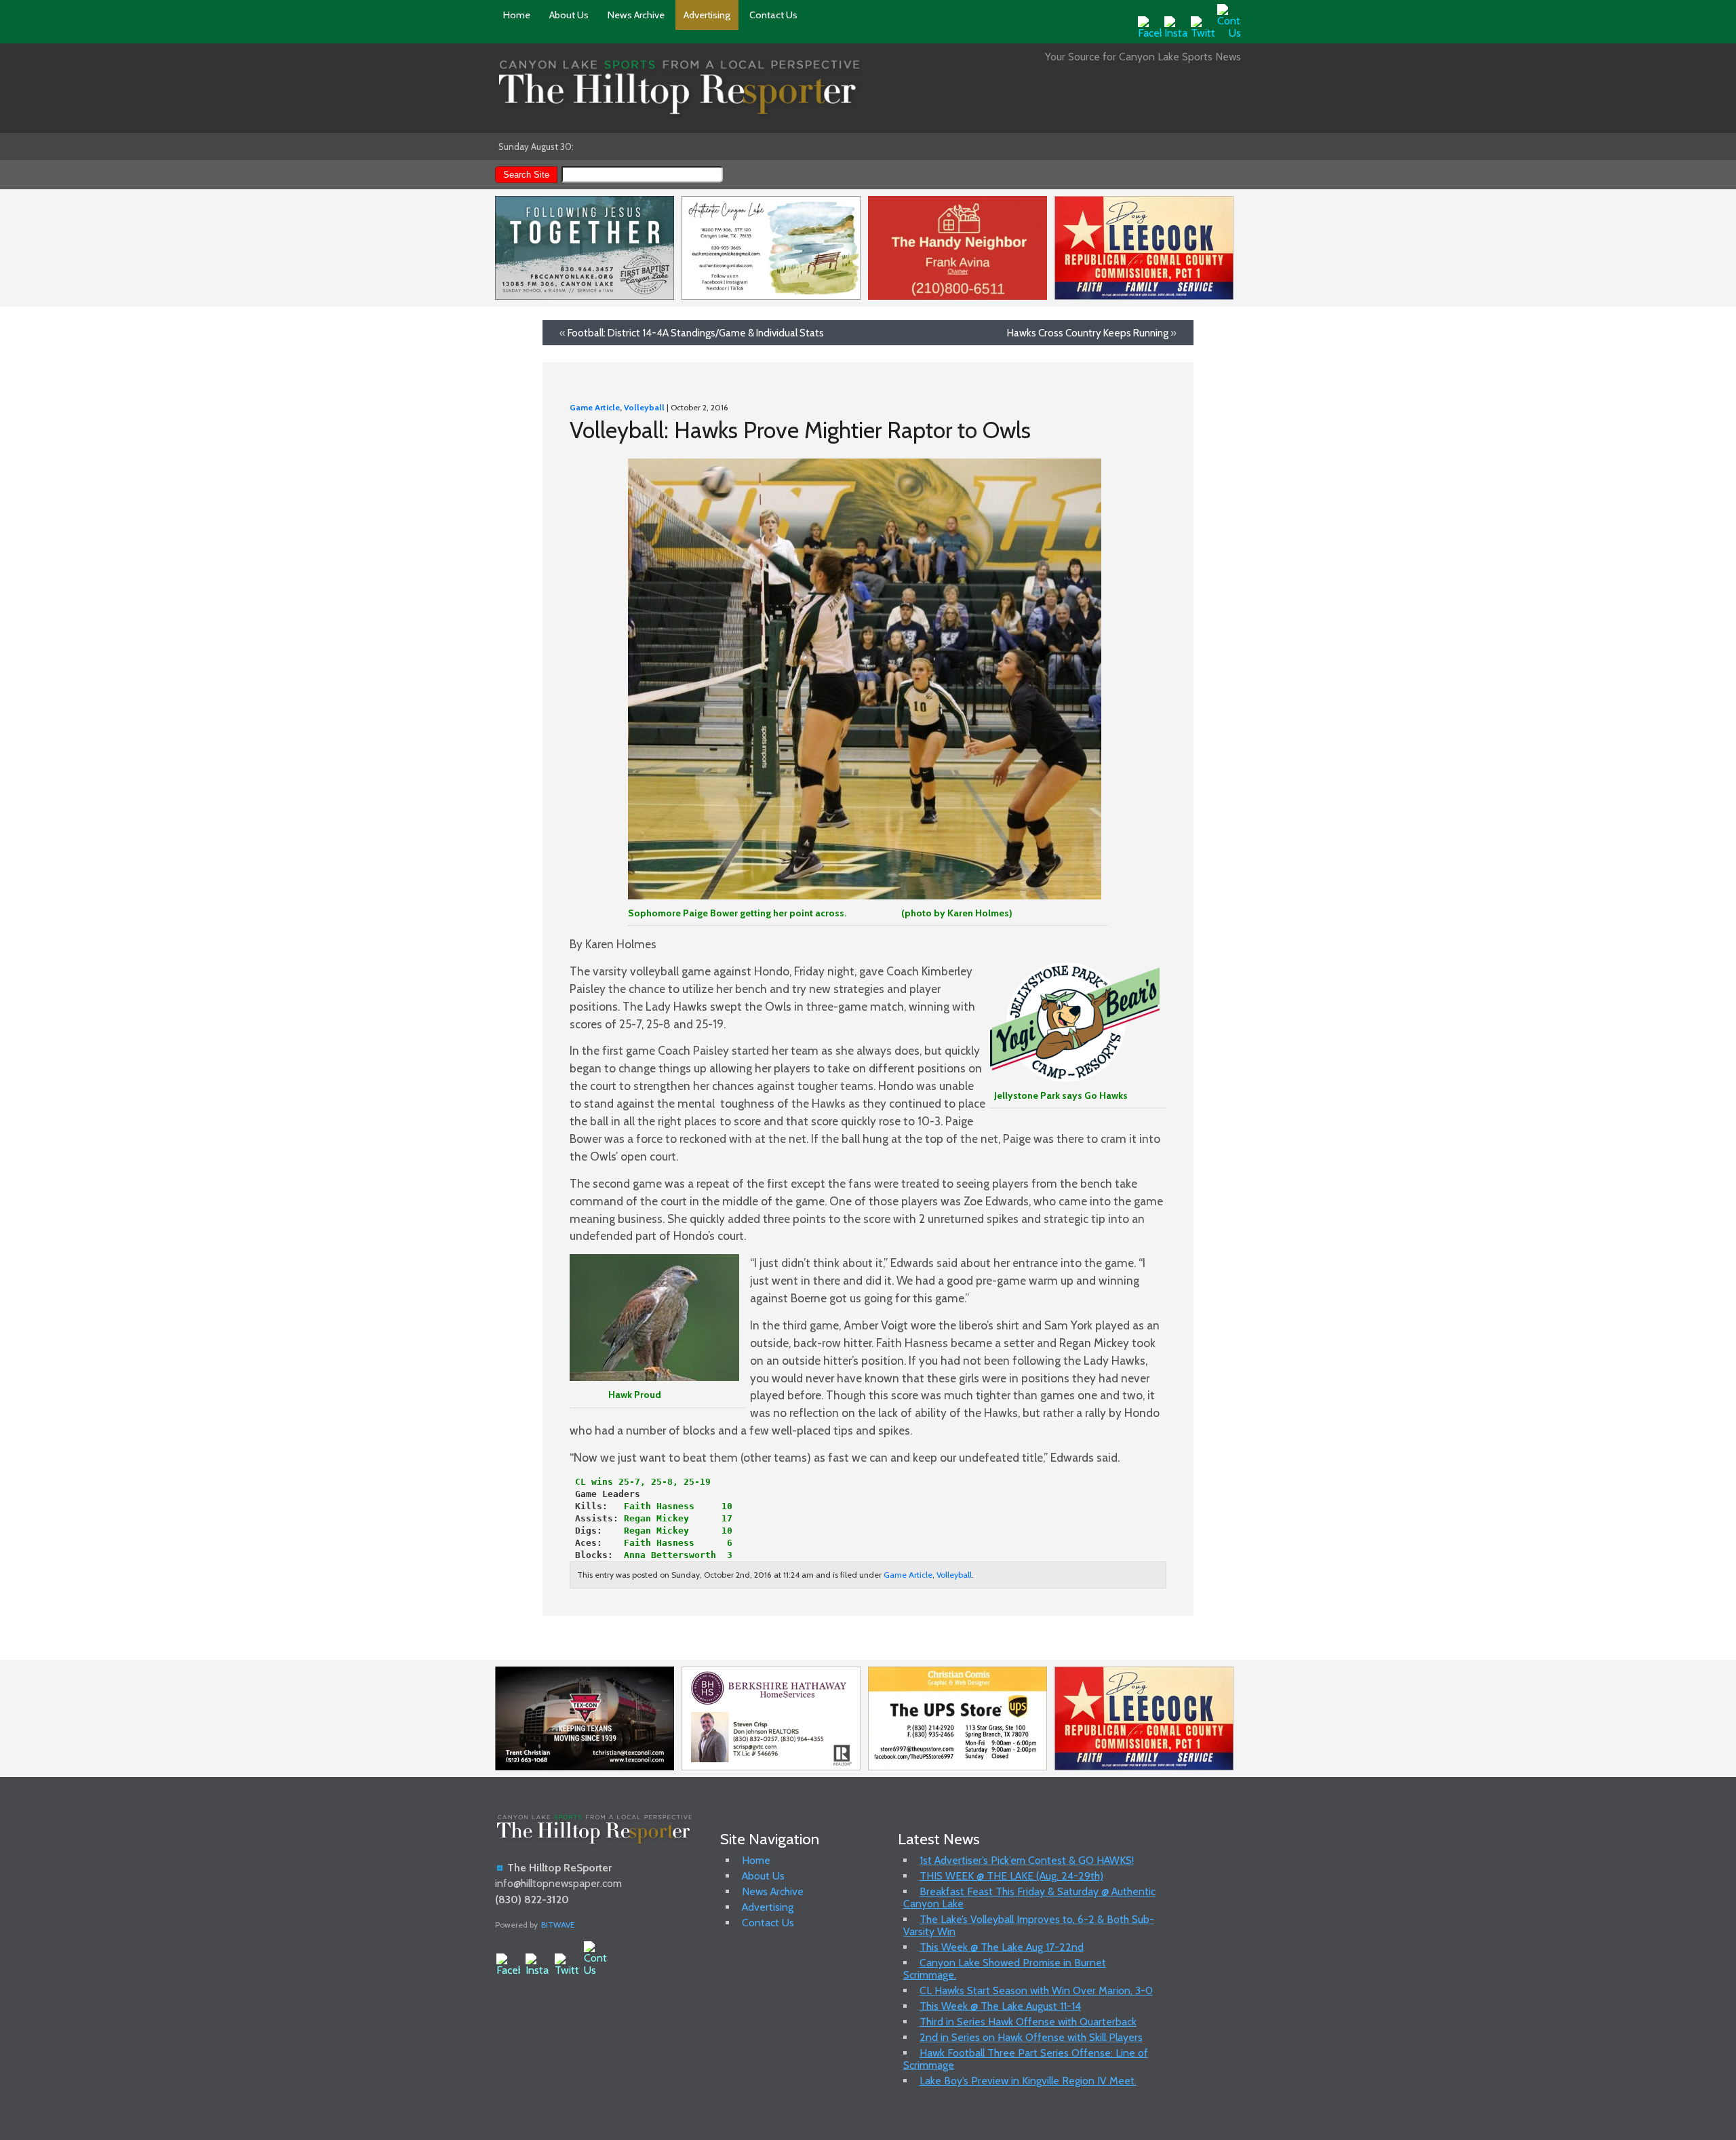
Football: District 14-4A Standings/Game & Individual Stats (696, 333)
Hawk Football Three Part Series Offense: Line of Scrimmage (1026, 2059)
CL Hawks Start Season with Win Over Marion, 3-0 (1036, 1990)
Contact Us (773, 15)
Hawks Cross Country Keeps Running (1088, 333)
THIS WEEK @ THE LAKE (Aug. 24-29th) (1011, 1876)
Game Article (595, 407)
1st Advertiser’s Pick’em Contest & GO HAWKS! (1027, 1860)
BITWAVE (558, 1925)
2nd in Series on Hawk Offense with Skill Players (1031, 2037)
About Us (569, 15)
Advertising (707, 15)
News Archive (636, 15)
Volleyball (644, 407)
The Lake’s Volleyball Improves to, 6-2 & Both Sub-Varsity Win (1029, 1925)
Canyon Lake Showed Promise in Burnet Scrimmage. (1005, 1969)
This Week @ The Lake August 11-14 (1000, 2006)
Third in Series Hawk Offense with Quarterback (1028, 2022)
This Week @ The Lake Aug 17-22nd (1002, 1947)
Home (517, 15)
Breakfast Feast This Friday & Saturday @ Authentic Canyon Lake (1029, 1898)
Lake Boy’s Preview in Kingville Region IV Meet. (1028, 2081)
